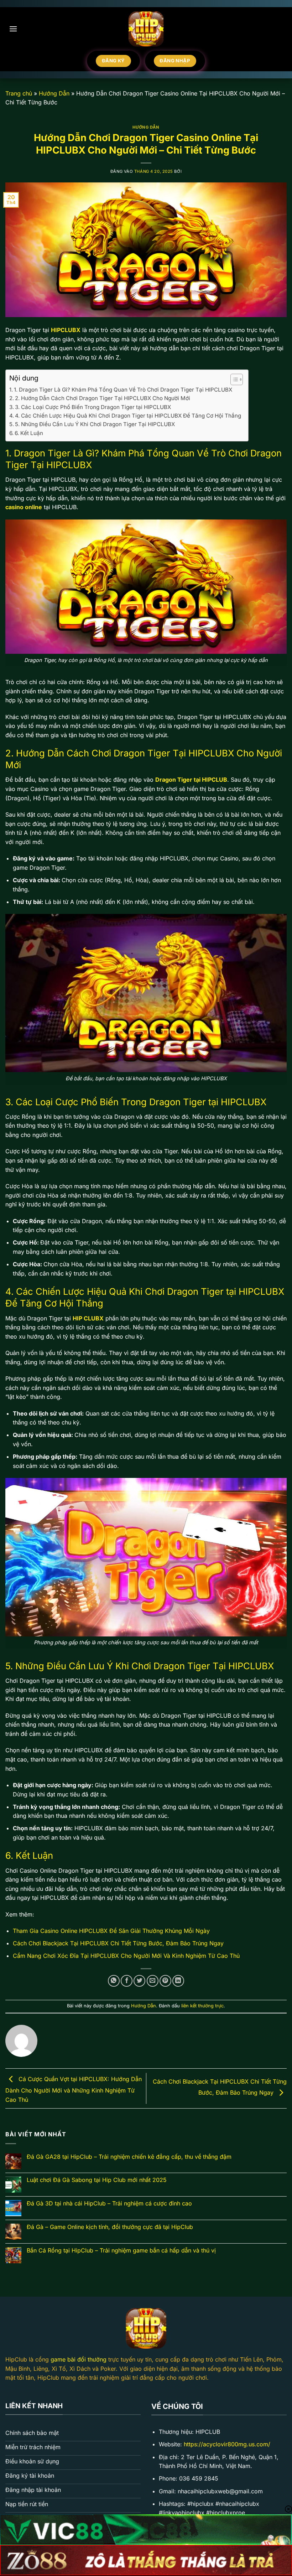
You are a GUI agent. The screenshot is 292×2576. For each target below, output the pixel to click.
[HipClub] (146, 29)
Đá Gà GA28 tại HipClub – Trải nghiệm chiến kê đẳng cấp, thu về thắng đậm (129, 2157)
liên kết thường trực (202, 2006)
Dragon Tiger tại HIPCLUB (191, 780)
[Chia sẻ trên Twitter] (139, 1981)
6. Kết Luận (29, 433)
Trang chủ (19, 93)
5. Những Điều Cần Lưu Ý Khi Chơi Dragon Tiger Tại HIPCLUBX (95, 424)
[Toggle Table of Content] (233, 379)
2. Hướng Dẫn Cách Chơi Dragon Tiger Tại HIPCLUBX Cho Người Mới (103, 398)
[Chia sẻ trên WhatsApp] (114, 1981)
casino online (24, 507)
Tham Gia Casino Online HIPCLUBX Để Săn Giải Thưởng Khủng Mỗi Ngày (111, 1931)
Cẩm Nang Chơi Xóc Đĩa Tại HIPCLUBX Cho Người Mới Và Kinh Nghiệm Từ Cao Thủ (126, 1956)
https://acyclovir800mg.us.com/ (227, 2444)
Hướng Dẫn (54, 93)
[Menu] (13, 29)
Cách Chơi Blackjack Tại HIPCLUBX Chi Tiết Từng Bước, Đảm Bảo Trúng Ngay (118, 1943)
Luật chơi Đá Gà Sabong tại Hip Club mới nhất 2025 (97, 2180)
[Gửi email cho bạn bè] (153, 1981)
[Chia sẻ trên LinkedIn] (178, 1981)
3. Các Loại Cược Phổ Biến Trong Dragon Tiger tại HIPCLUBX (93, 407)
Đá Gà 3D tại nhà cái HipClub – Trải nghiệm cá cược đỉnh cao (109, 2203)
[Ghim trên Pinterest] (165, 1981)
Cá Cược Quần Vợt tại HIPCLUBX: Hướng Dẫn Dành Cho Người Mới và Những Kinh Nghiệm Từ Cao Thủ (74, 2089)
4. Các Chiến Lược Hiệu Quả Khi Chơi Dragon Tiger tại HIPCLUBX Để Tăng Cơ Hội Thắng (128, 416)
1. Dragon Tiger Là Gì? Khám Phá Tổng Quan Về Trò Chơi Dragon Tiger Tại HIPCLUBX (123, 390)
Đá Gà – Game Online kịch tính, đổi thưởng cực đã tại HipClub (110, 2227)
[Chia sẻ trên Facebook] (127, 1981)
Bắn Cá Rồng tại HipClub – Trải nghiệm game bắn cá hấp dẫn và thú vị (121, 2251)
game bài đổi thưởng (79, 2359)
